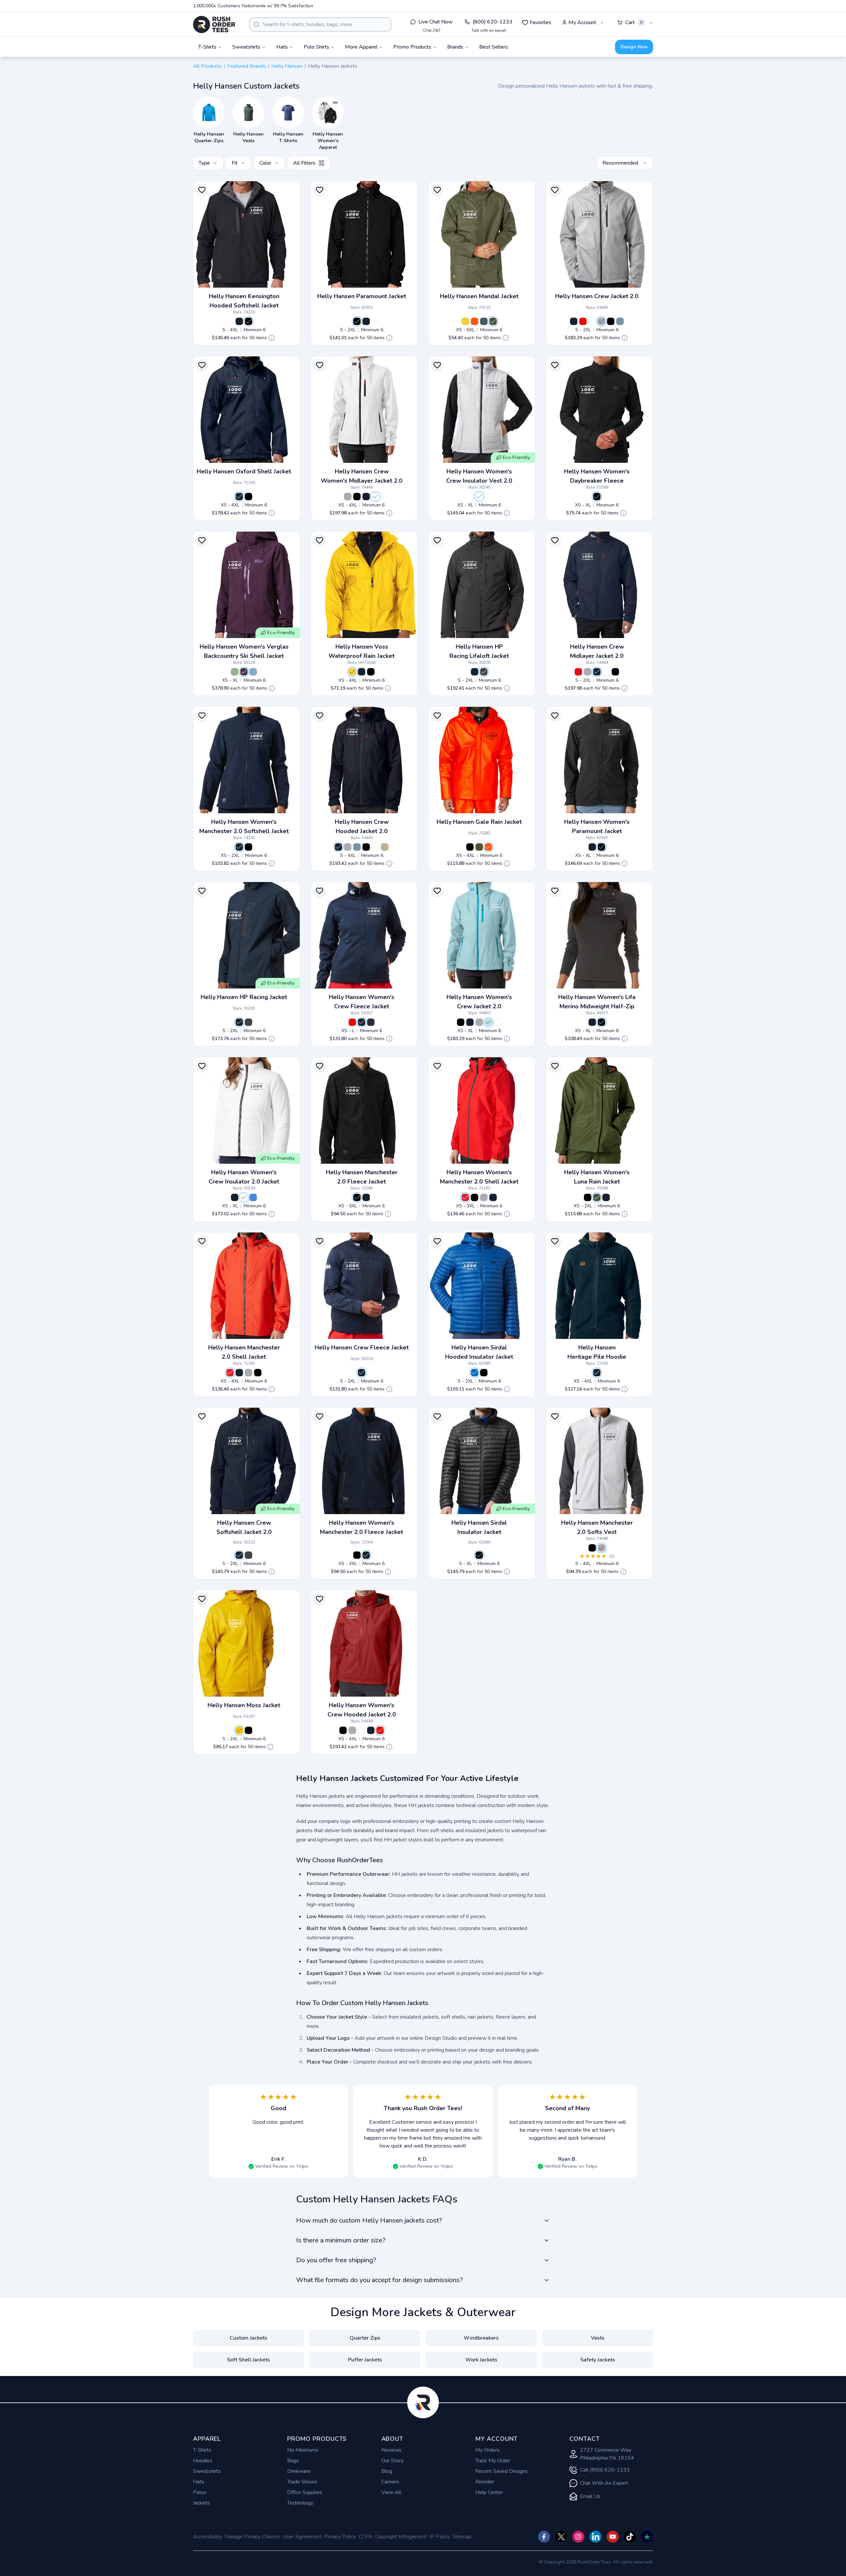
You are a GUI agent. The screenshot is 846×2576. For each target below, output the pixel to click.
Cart (634, 22)
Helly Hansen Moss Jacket (244, 1705)
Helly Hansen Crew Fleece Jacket (362, 1348)
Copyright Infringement (401, 2537)
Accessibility (207, 2537)
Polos (200, 2492)
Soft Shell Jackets (249, 2360)
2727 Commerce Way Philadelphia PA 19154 (607, 2454)
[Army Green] (493, 321)
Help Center (489, 2492)
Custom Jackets (249, 2338)
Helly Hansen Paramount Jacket (362, 296)
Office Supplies (305, 2492)
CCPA (365, 2537)
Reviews (391, 2450)
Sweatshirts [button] (246, 47)
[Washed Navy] (620, 321)
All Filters (304, 163)
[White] (592, 321)
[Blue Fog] (253, 672)
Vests (598, 2338)
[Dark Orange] (475, 321)
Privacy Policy (340, 2537)
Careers (390, 2482)
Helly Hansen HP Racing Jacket (244, 997)
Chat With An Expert (604, 2483)
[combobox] (320, 24)
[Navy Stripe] (371, 1022)
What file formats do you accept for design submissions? (379, 2280)
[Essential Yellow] (239, 1730)
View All (391, 2492)
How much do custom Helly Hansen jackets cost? (369, 2220)
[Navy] (239, 321)
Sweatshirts (207, 2471)
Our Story (392, 2461)
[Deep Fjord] (475, 1373)
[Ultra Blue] (253, 1197)
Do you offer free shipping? (336, 2260)
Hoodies (203, 2461)
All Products (207, 66)
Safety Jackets (598, 2360)
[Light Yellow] (465, 321)
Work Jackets (481, 2360)
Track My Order (493, 2461)
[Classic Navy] (484, 321)
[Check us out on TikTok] (630, 2537)
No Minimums (303, 2450)
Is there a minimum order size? (341, 2240)
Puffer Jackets (365, 2360)
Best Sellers (494, 47)
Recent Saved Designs (501, 2471)
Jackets (201, 2503)
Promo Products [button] (412, 47)
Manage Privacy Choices (252, 2537)
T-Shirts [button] (207, 47)
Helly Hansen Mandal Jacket (479, 296)
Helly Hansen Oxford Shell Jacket (244, 471)
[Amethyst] (244, 672)
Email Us (590, 2496)
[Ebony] (484, 672)
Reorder (485, 2482)
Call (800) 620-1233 (605, 2470)
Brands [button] (455, 47)
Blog (387, 2471)
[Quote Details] (272, 338)
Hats (199, 2482)
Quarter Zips (365, 2338)
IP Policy (440, 2537)
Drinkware (299, 2471)
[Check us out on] (596, 2537)
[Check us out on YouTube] (613, 2537)
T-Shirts (202, 2450)
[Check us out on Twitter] (561, 2537)
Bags (293, 2461)
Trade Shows (302, 2482)
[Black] (249, 321)
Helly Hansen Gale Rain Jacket (479, 822)
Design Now (634, 47)
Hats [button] (282, 47)
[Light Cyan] (488, 1022)
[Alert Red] (465, 1197)
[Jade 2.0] (235, 672)
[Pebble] (385, 847)
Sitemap (462, 2537)
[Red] (583, 321)
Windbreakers (481, 2338)
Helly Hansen (287, 66)
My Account (582, 22)
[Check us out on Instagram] (578, 2537)
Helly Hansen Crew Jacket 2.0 (597, 296)
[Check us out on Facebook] (544, 2537)
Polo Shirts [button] (316, 47)
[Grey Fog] (601, 321)
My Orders (487, 2450)
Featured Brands (247, 66)
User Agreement (302, 2537)
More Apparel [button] (361, 47)
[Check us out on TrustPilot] (647, 2537)
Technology (300, 2503)
